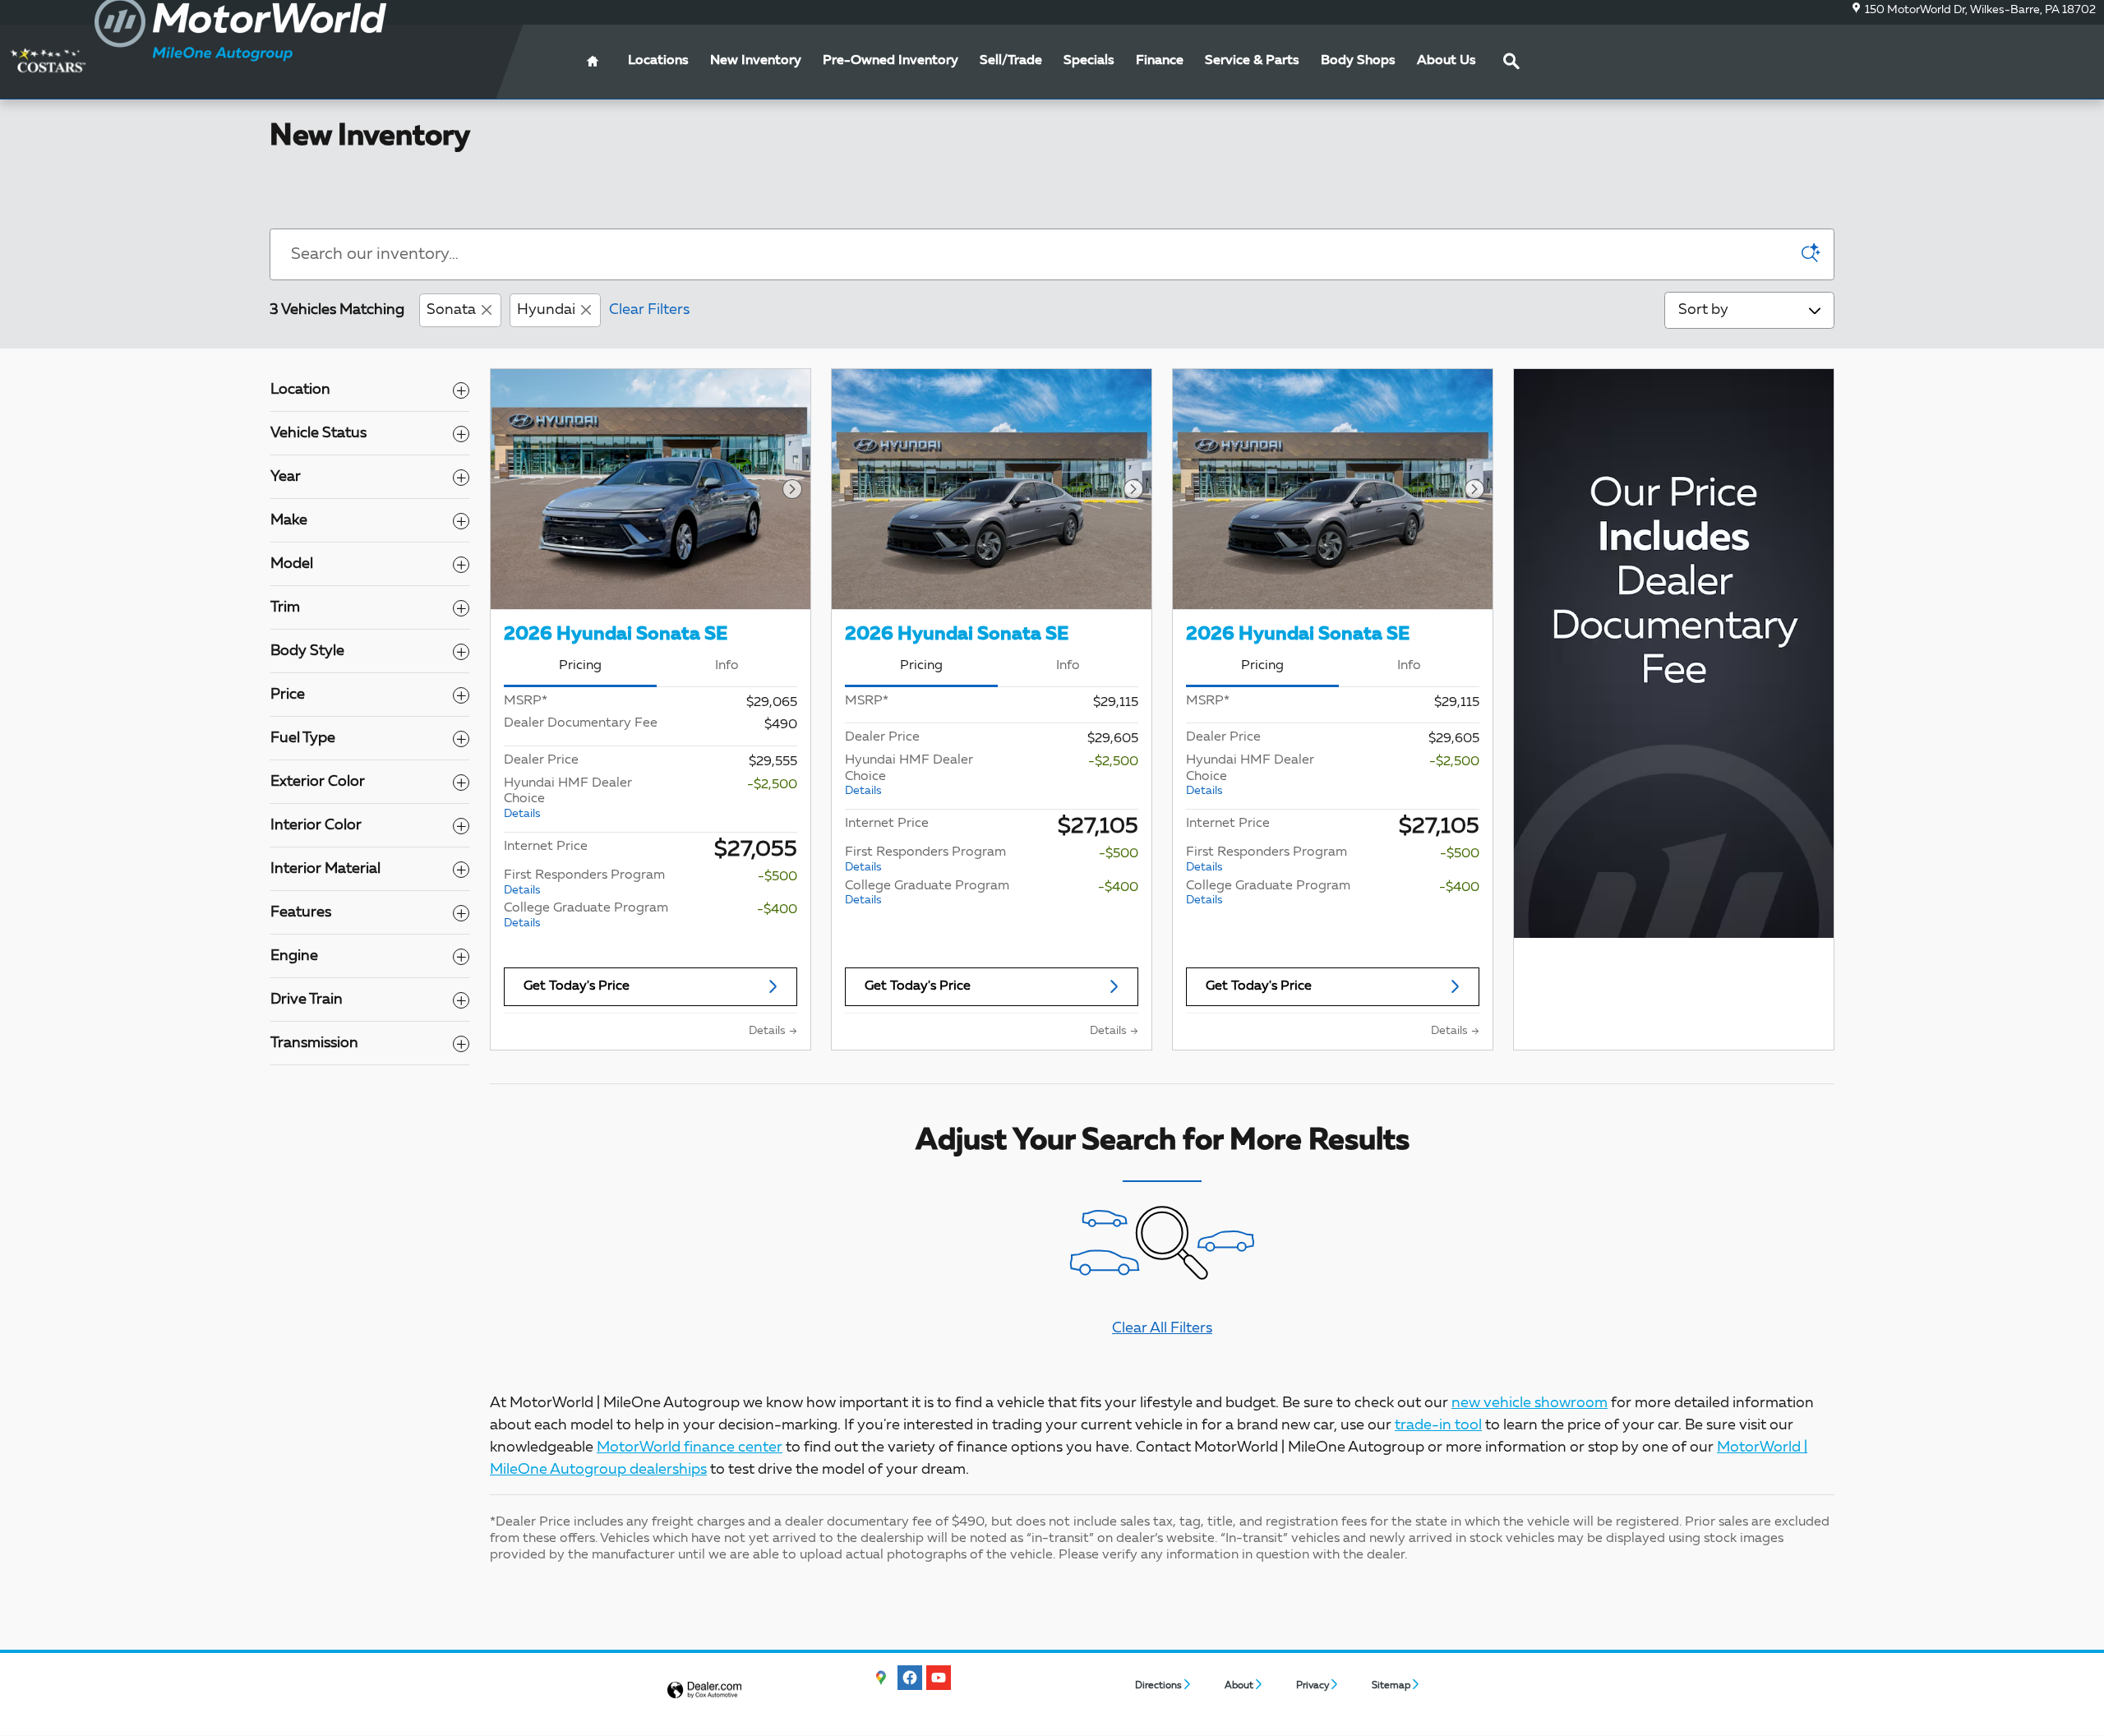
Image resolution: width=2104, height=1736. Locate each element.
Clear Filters (649, 310)
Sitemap (1391, 1686)
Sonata (451, 310)
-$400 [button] (777, 910)
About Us (1446, 61)
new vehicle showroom (1530, 1403)
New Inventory (756, 61)
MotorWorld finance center (690, 1447)
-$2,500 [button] (772, 785)
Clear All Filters (1162, 1328)
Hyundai (546, 310)
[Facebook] (910, 1678)
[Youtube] (939, 1678)
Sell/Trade (1011, 61)
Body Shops (1358, 61)
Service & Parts (1252, 61)
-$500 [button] (777, 877)
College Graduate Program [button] (586, 915)
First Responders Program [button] (584, 882)
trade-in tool (1438, 1425)
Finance (1160, 61)
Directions (1158, 1686)
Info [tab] (727, 666)
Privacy (1313, 1686)
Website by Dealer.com (704, 1690)
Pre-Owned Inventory (891, 61)
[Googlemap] (881, 1678)
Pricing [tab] (580, 666)
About (1239, 1686)
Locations (658, 61)
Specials (1089, 61)
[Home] (47, 61)
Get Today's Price (577, 986)
